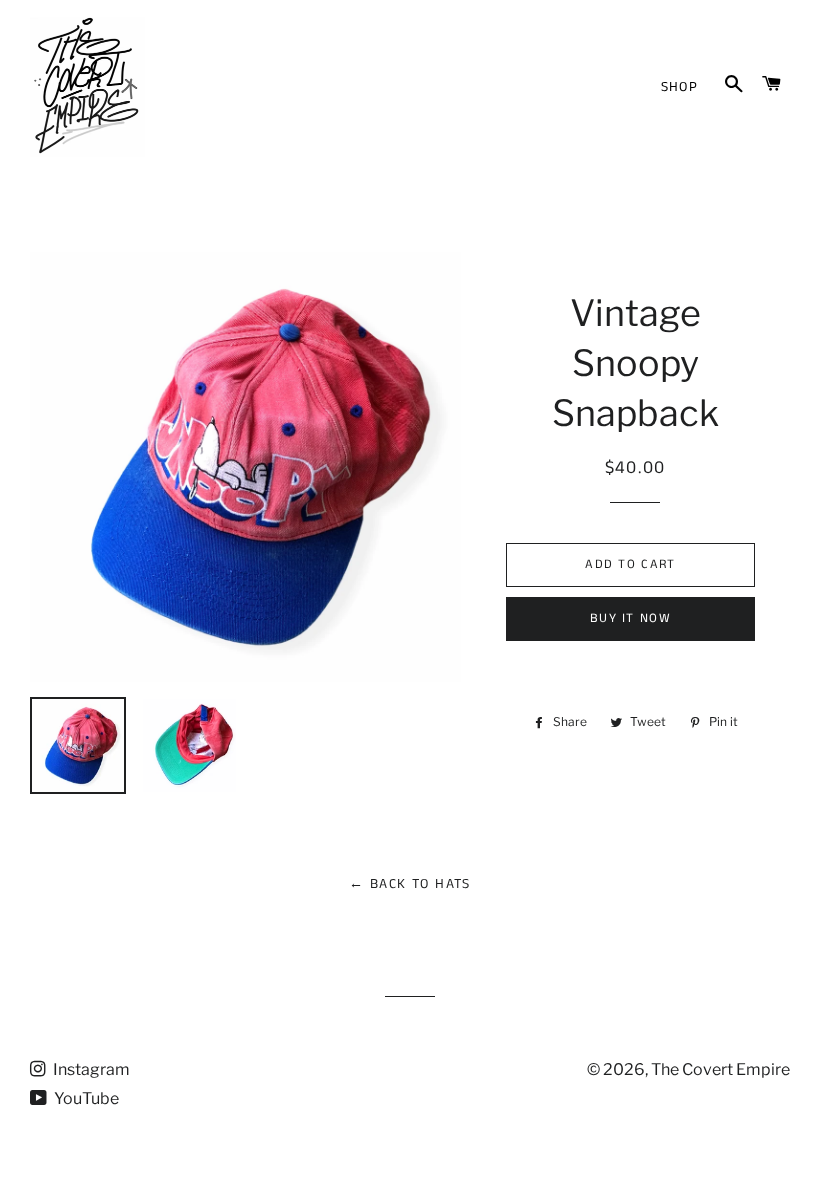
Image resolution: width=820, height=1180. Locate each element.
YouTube (85, 1098)
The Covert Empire (720, 1069)
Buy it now (630, 618)
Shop (680, 87)
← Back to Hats (410, 884)
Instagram (90, 1069)
